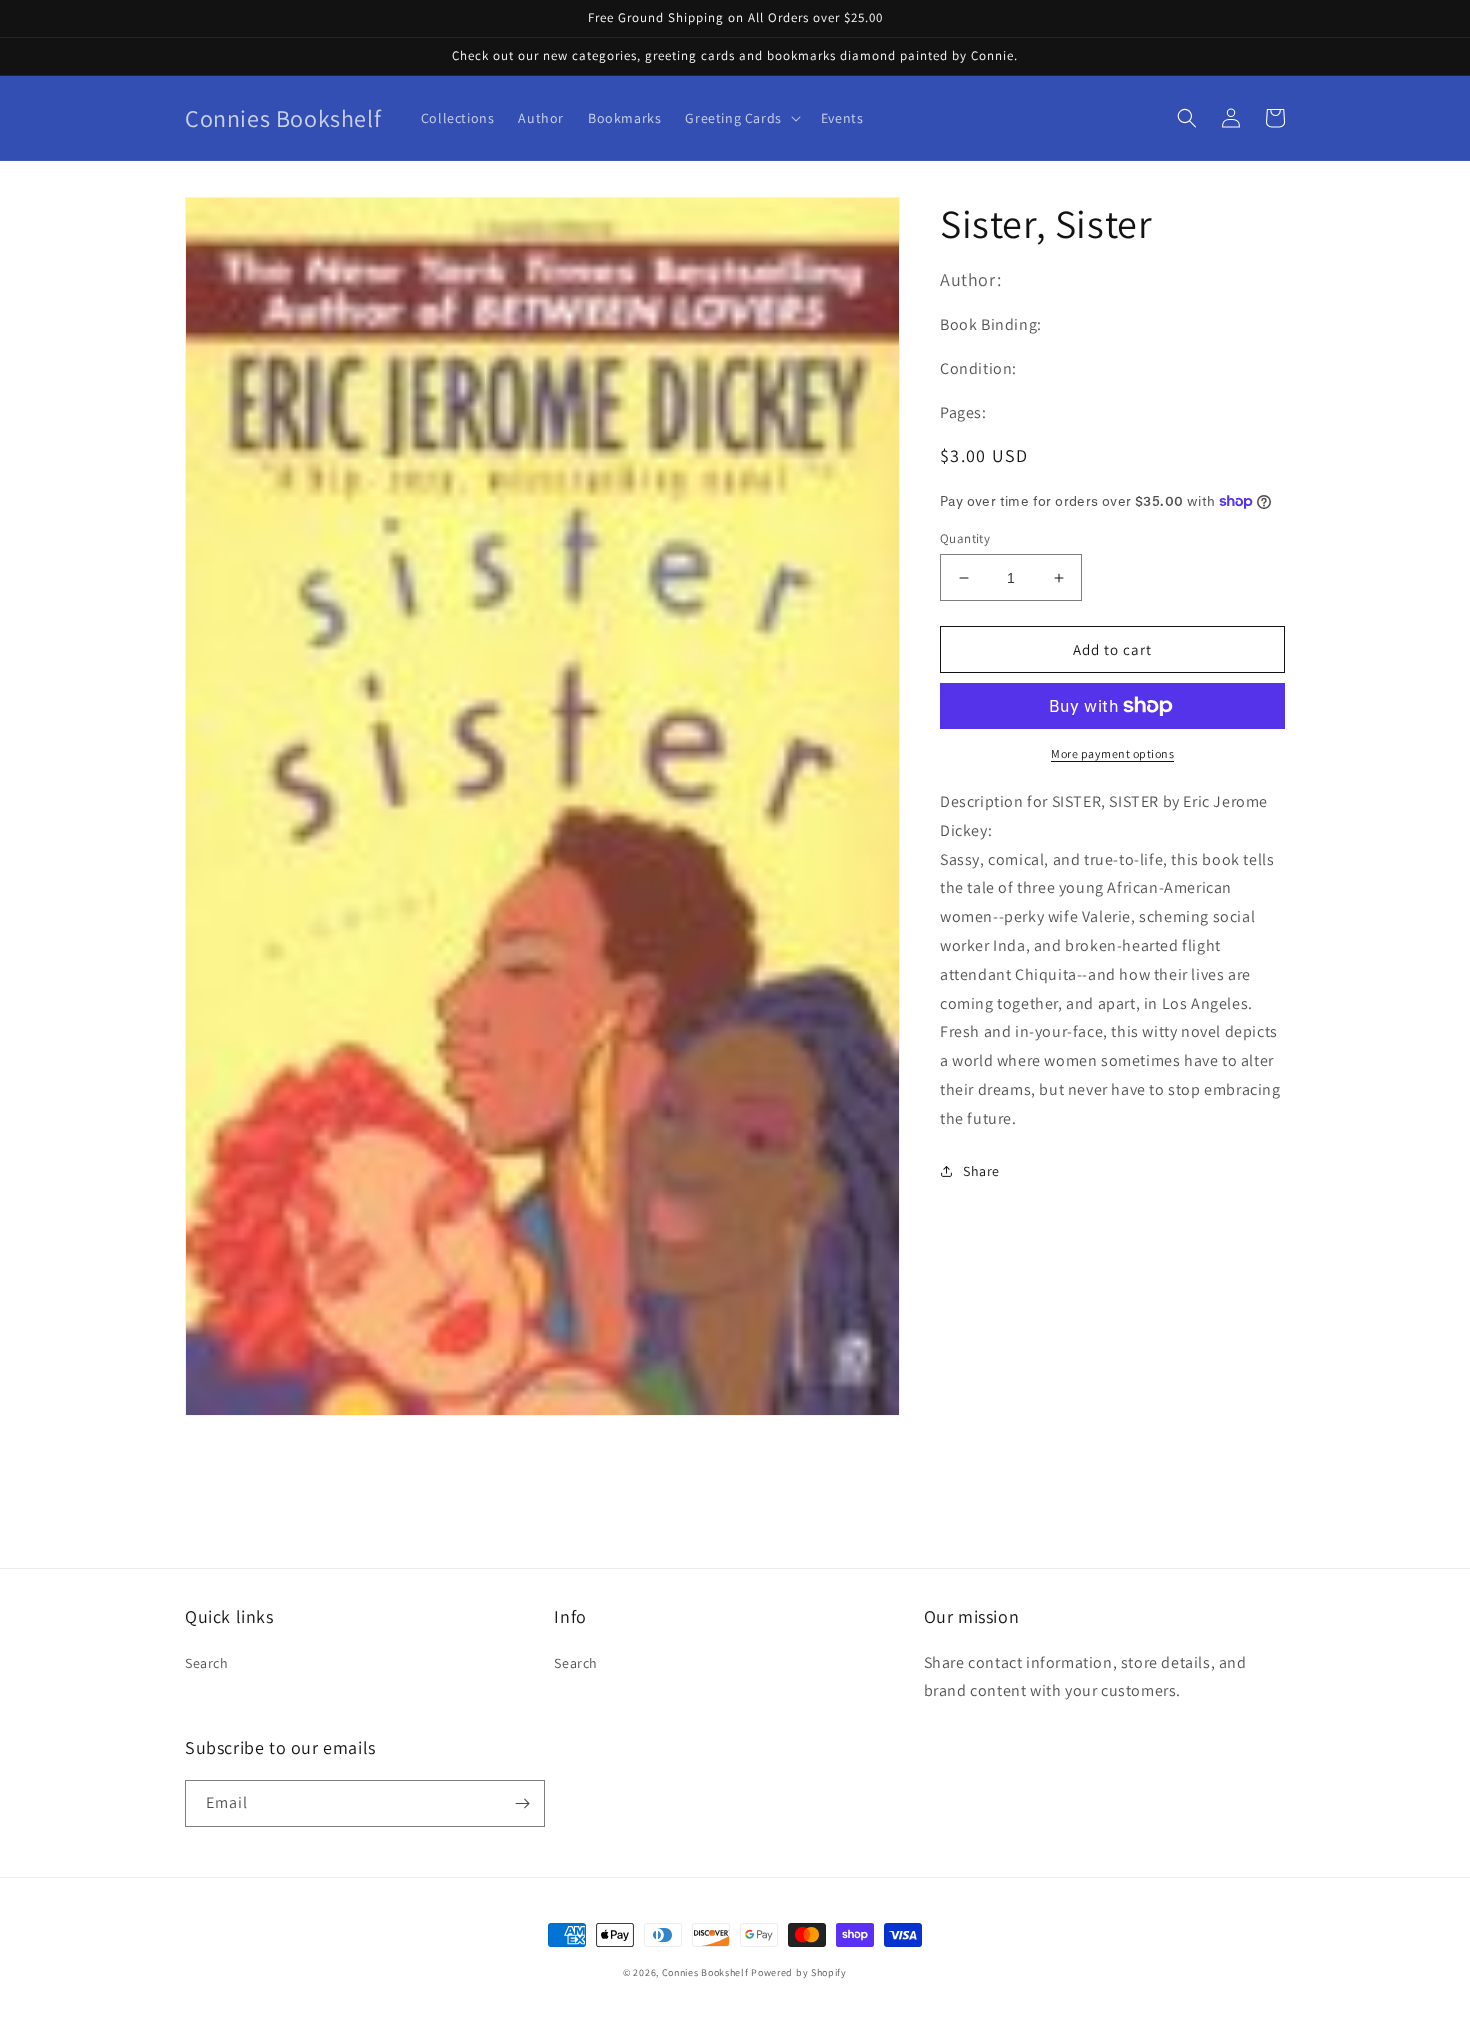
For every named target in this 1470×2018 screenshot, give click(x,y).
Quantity (965, 538)
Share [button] (981, 1171)
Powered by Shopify (799, 1972)
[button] (740, 118)
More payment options (1112, 753)
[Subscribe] (522, 1803)
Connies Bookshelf (705, 1972)
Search (207, 1663)
